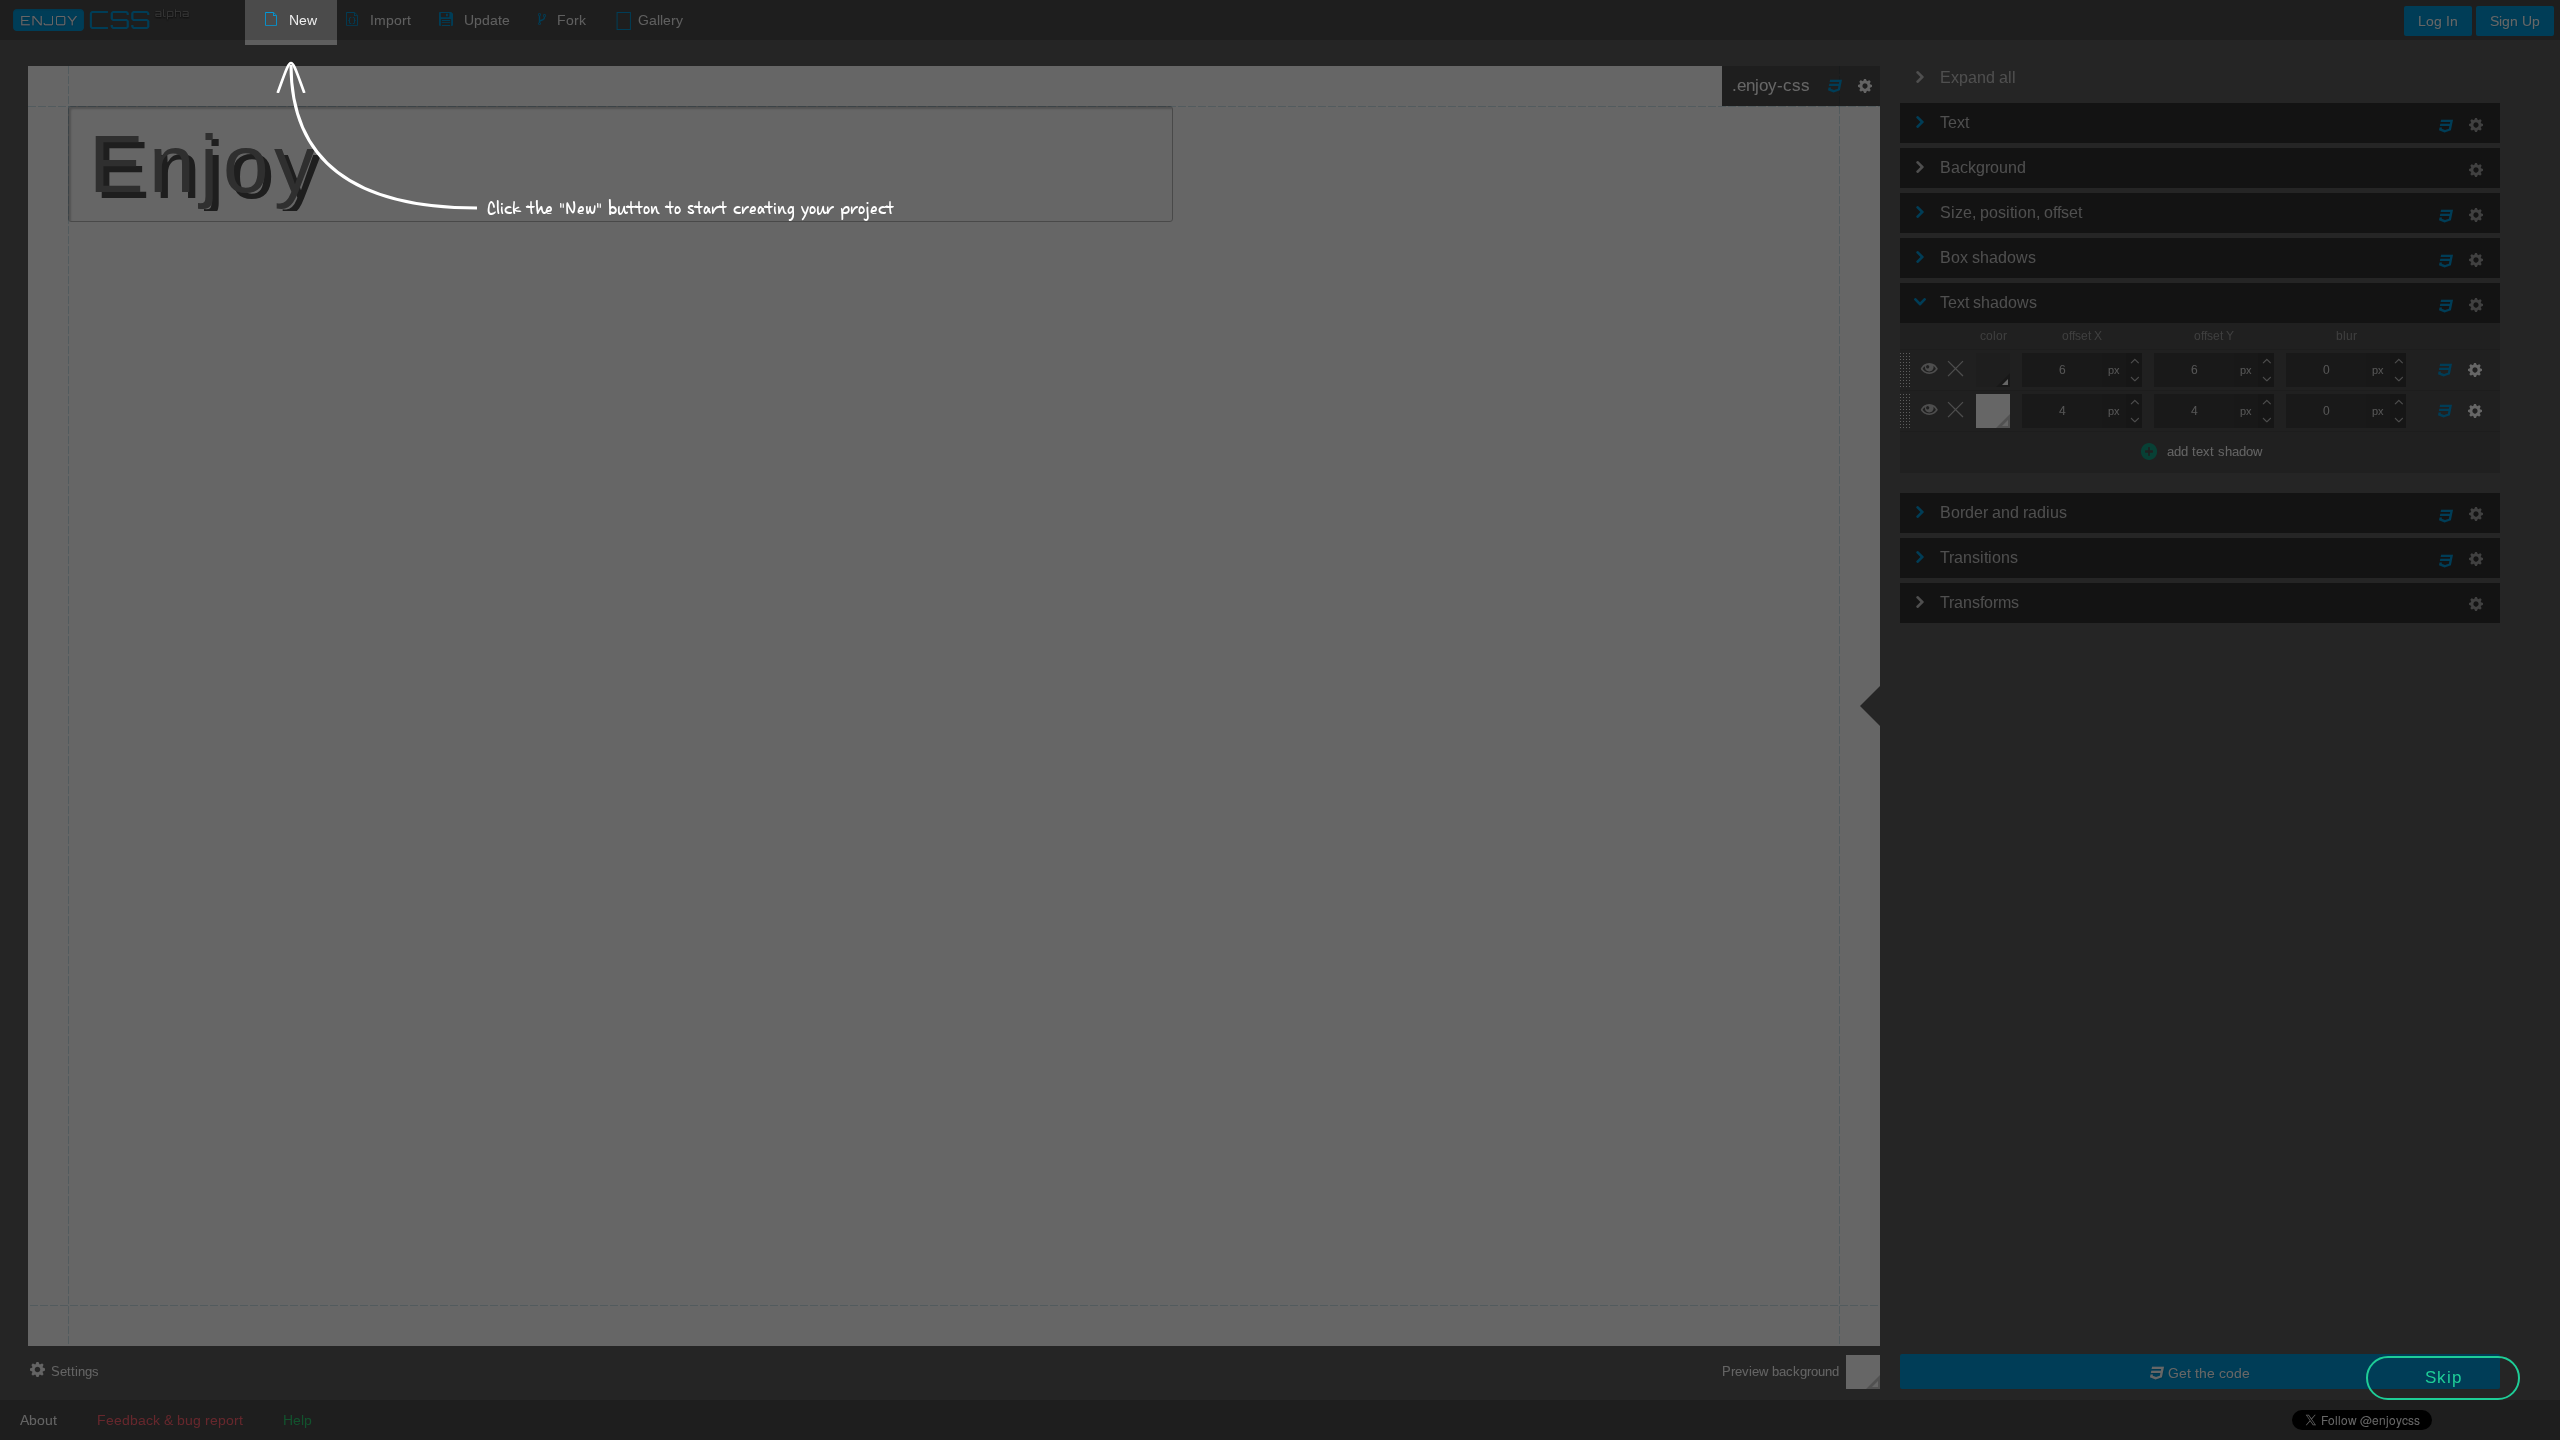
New (303, 20)
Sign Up (2515, 21)
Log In (2438, 21)
